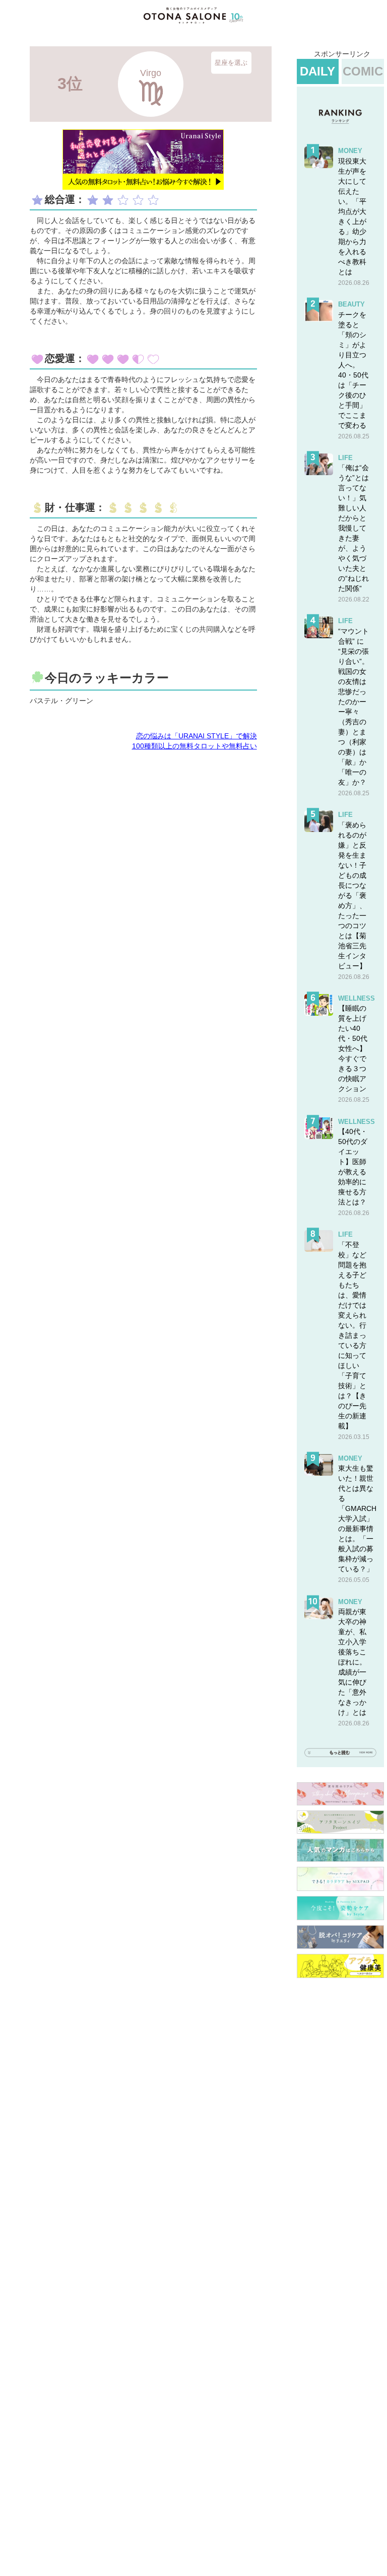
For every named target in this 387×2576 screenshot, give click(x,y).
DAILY (317, 71)
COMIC (363, 71)
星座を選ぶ (231, 63)
